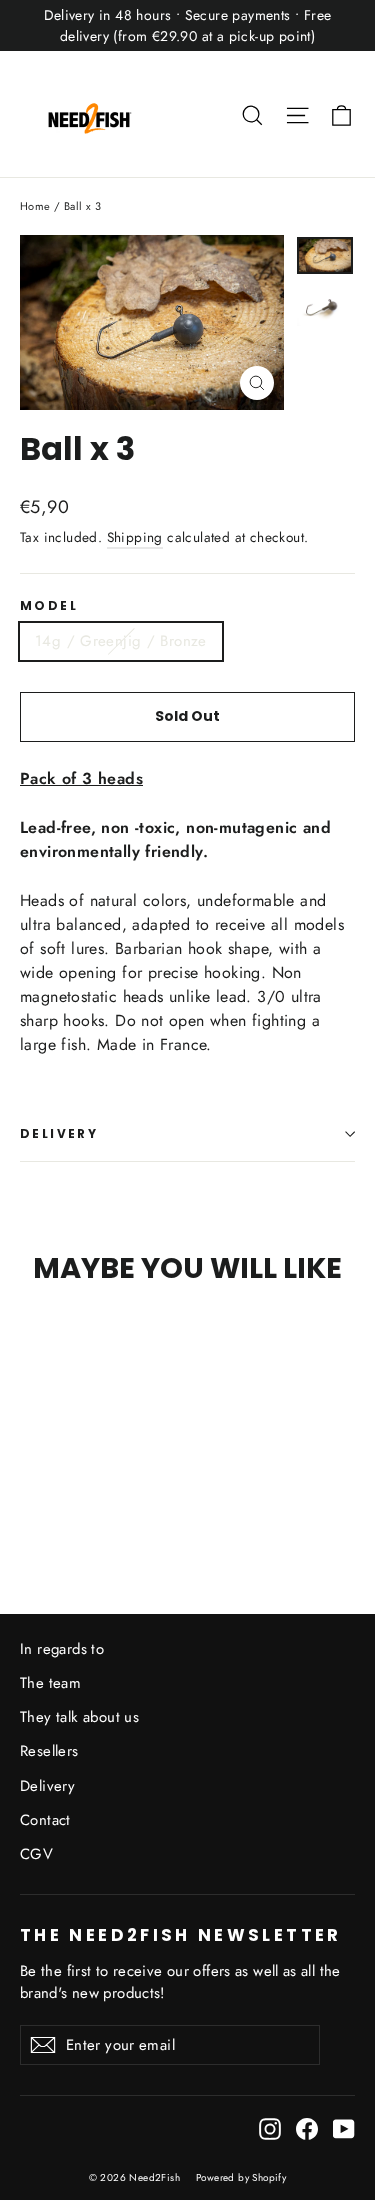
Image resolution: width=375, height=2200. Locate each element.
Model (49, 606)
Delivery (47, 1786)
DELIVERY (59, 1133)
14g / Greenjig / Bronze (121, 641)
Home (35, 206)
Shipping (135, 537)
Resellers (49, 1751)
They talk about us (79, 1717)
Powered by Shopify (241, 2177)
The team (50, 1683)
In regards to (62, 1649)
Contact (45, 1820)
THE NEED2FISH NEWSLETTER (181, 1934)
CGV (36, 1854)
